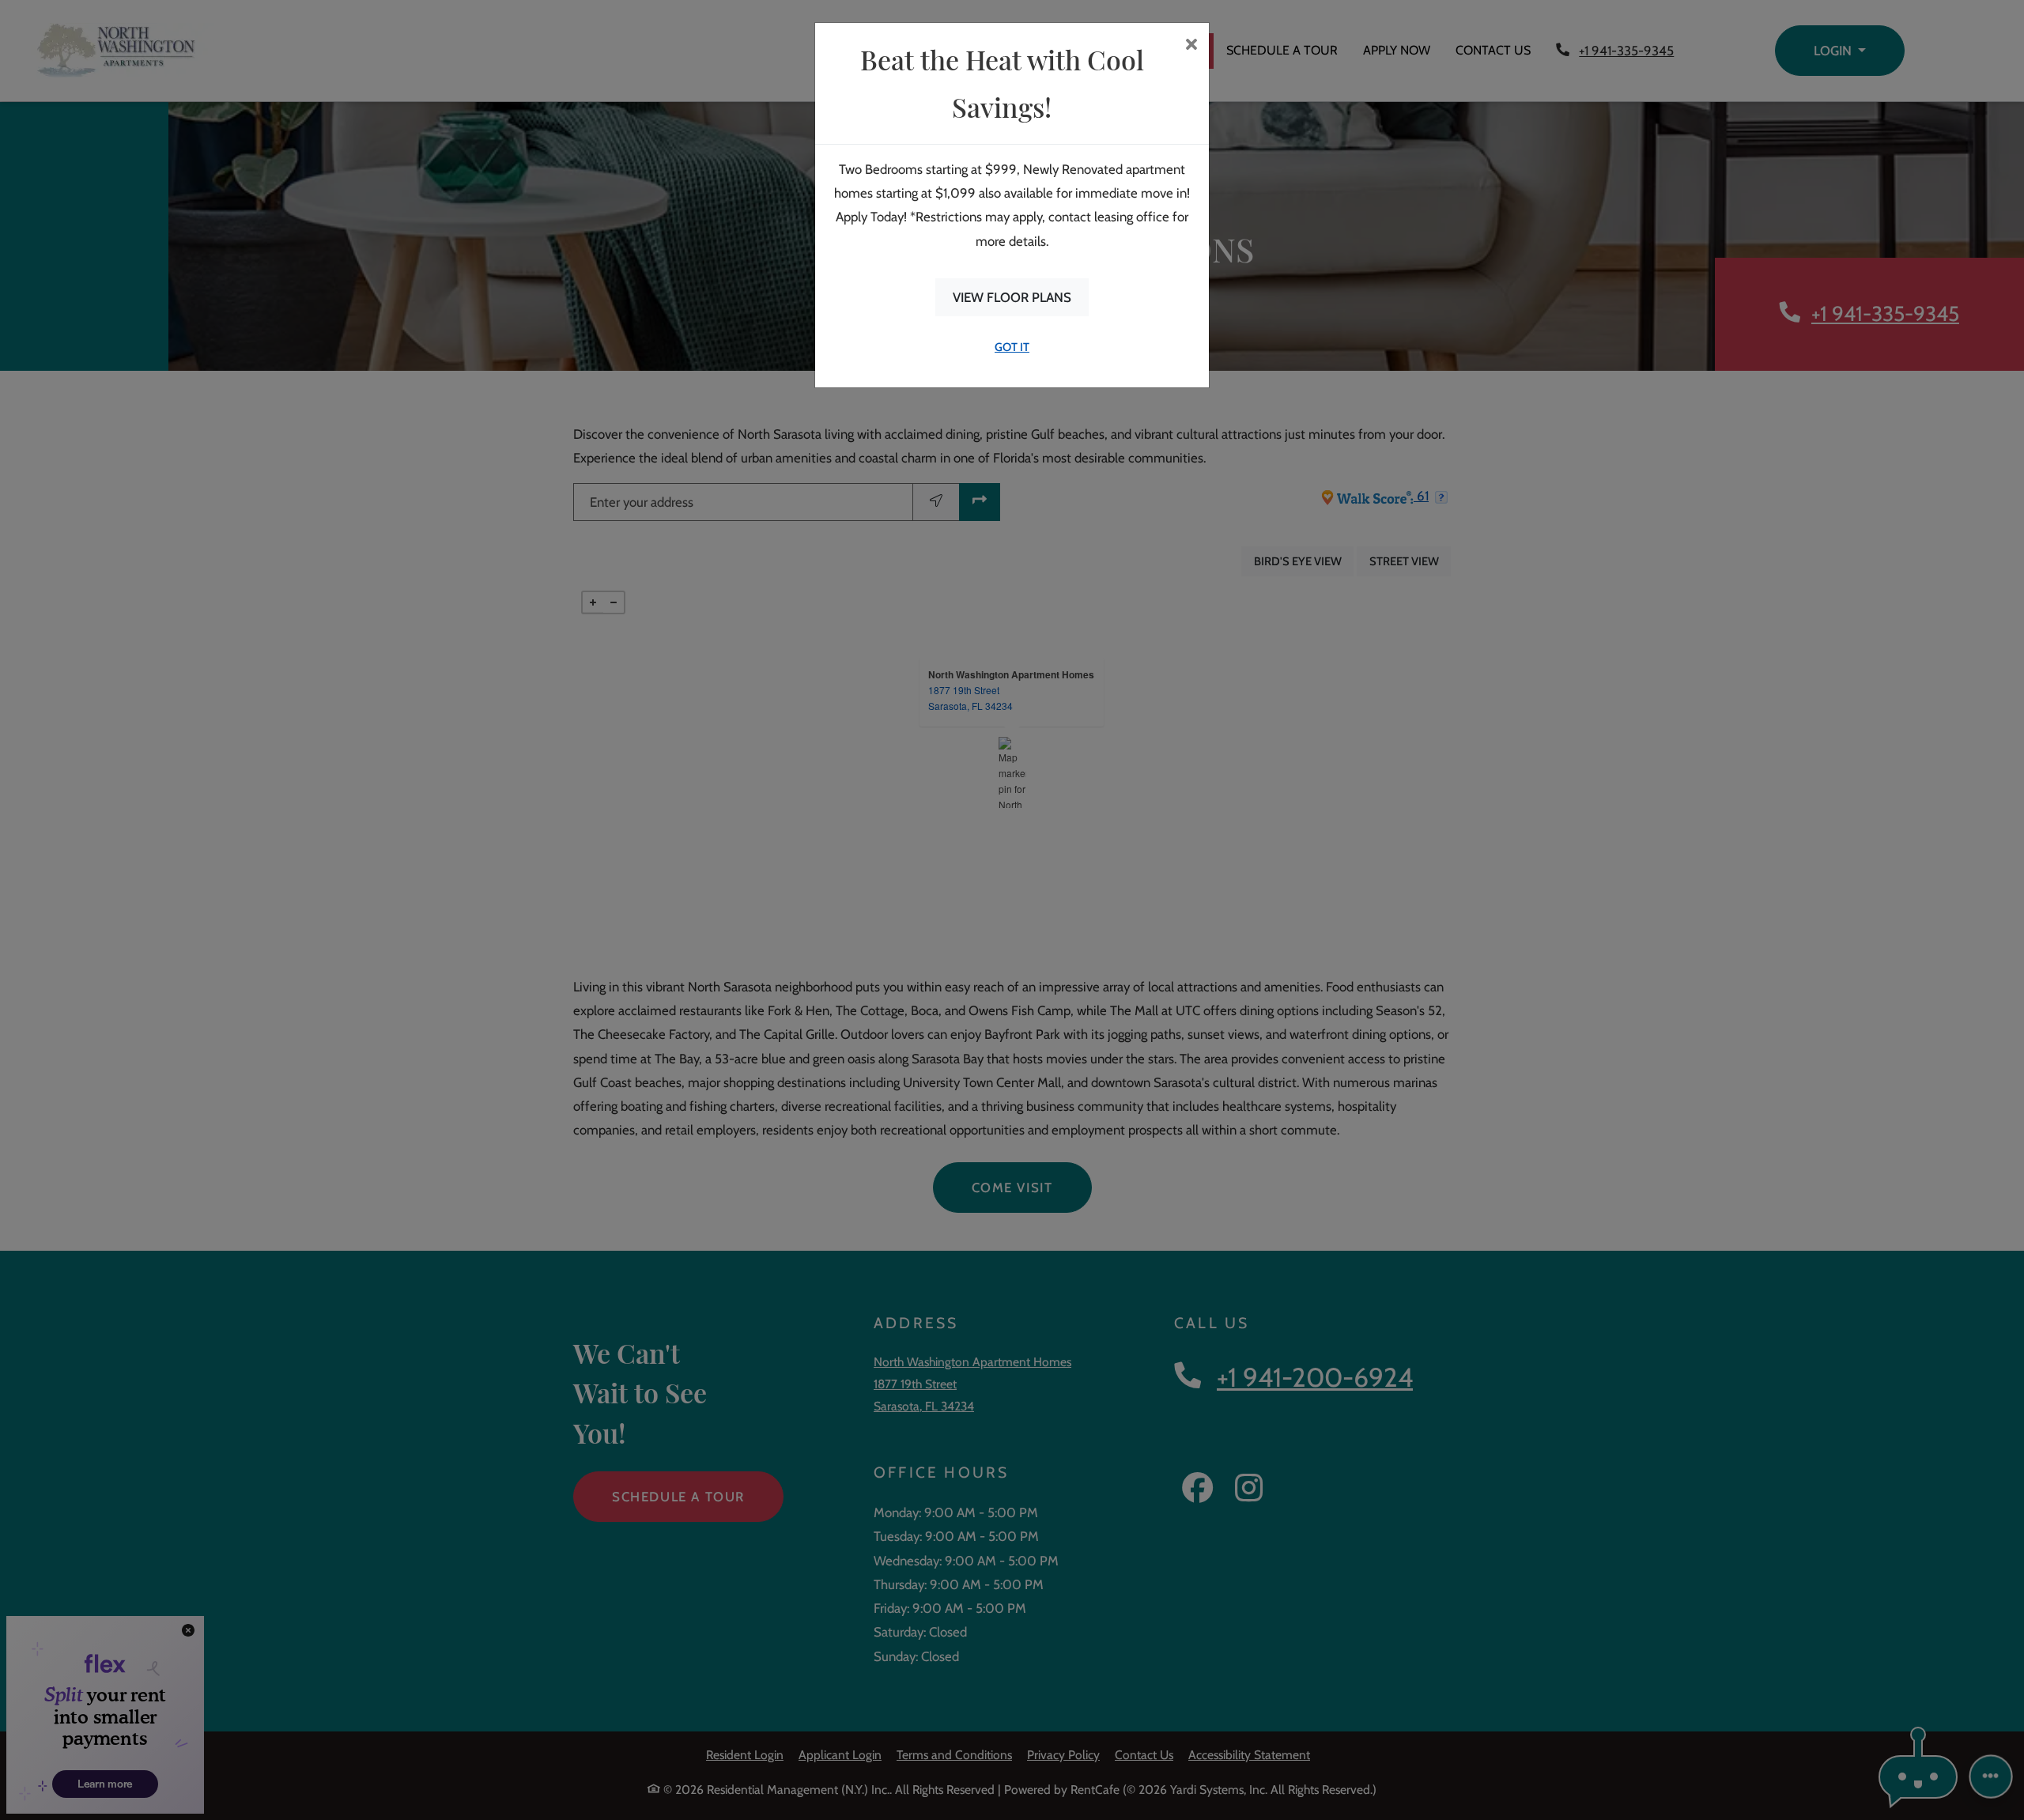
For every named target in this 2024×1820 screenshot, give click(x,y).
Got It (1012, 347)
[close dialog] (1191, 46)
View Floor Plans (1012, 297)
